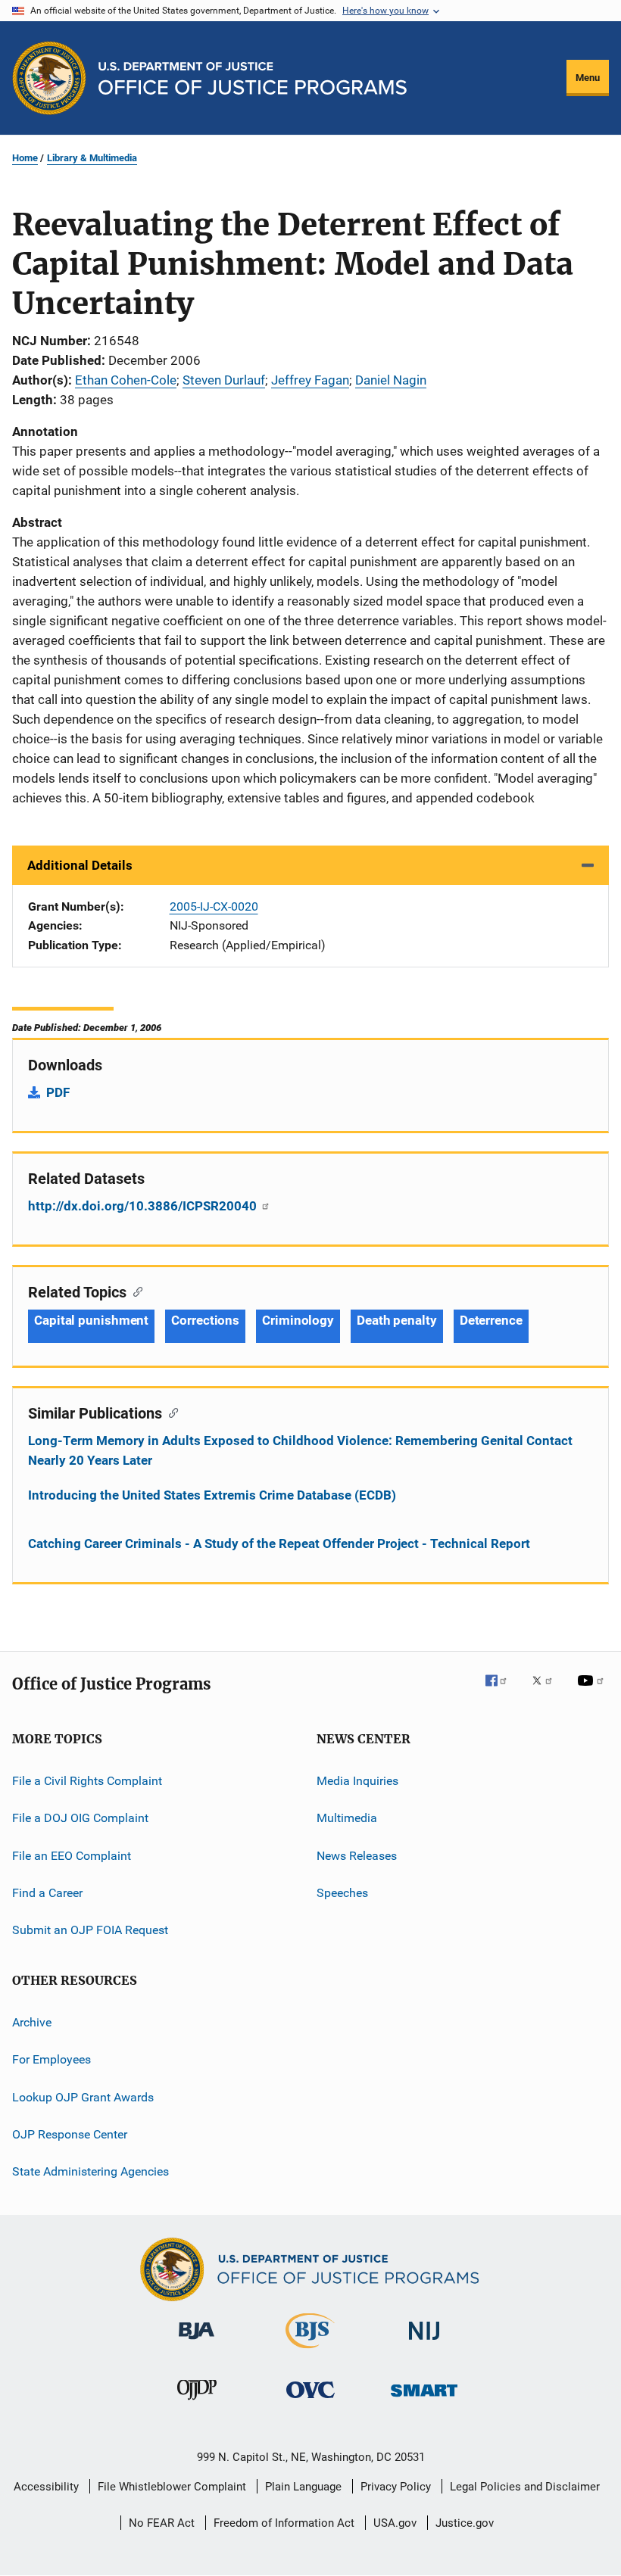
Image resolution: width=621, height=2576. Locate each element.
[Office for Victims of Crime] (310, 2401)
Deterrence (491, 1320)
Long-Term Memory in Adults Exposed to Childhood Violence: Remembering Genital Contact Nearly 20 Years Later (300, 1450)
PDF (58, 1092)
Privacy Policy (396, 2487)
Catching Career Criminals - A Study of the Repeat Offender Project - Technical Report (279, 1543)
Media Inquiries (357, 1781)
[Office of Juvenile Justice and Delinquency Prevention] (197, 2403)
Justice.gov (465, 2523)
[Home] (253, 78)
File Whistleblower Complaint (172, 2487)
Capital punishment (91, 1320)
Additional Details (80, 865)
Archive (32, 2022)
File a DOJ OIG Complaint (80, 1818)
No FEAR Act (162, 2523)
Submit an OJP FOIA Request (90, 1930)
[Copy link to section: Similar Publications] (170, 1412)
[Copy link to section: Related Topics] (134, 1291)
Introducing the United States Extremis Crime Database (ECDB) (212, 1495)
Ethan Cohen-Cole (126, 380)
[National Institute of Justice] (424, 2342)
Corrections (205, 1320)
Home (25, 158)
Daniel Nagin (391, 380)
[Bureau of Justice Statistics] (310, 2351)
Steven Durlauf (224, 380)
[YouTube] (593, 1691)
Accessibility (46, 2487)
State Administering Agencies (90, 2171)
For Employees (51, 2059)
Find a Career (47, 1893)
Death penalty (397, 1320)
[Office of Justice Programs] (49, 78)
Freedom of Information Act (284, 2523)
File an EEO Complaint (72, 1856)
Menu (588, 78)
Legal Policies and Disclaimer (525, 2487)
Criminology (298, 1320)
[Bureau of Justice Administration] (197, 2342)
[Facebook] (502, 1691)
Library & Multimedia (92, 158)
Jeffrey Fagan (310, 380)
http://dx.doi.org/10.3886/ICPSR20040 (144, 1206)
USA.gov (395, 2523)
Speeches (342, 1893)
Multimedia (347, 1818)
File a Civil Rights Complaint (87, 1781)
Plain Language (303, 2487)
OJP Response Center (70, 2134)
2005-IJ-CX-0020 (214, 906)
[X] (548, 1691)
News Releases (357, 1856)
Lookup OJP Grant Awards (83, 2096)
